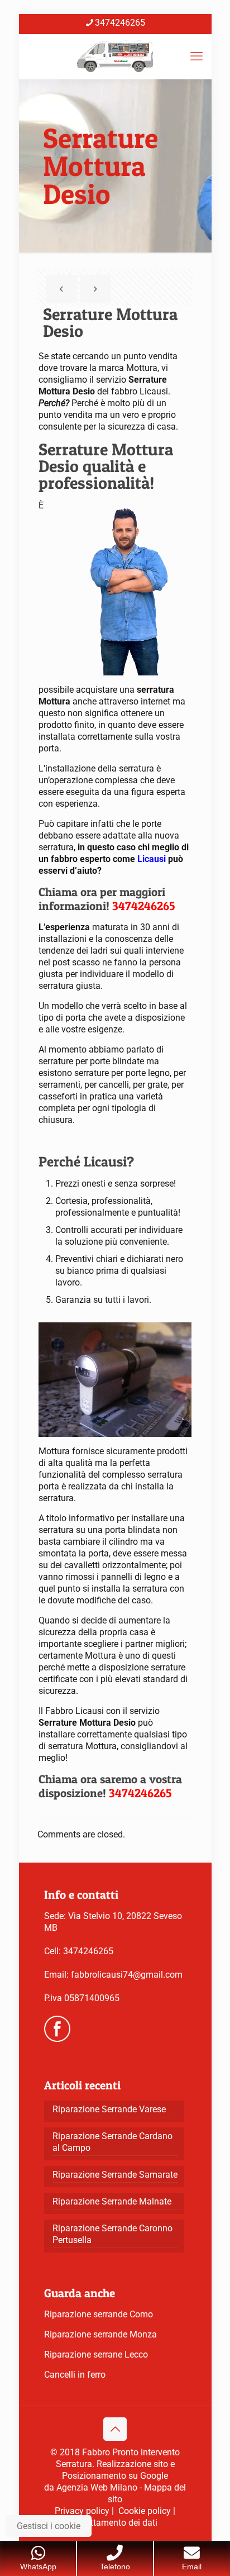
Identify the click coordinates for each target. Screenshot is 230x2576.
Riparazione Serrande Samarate (115, 2175)
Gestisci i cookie (49, 2526)
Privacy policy (82, 2511)
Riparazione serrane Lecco (96, 2354)
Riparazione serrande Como (99, 2314)
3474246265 (120, 23)
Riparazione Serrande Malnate (112, 2201)
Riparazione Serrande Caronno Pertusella (112, 2234)
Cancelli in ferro (75, 2375)
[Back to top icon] (115, 2429)
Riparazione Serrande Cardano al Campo (112, 2142)
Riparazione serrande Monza (100, 2334)
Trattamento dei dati (118, 2523)
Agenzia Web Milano (97, 2487)
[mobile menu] (197, 56)
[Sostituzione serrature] (115, 56)
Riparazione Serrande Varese (109, 2109)
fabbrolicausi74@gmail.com (127, 1975)
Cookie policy (145, 2511)
